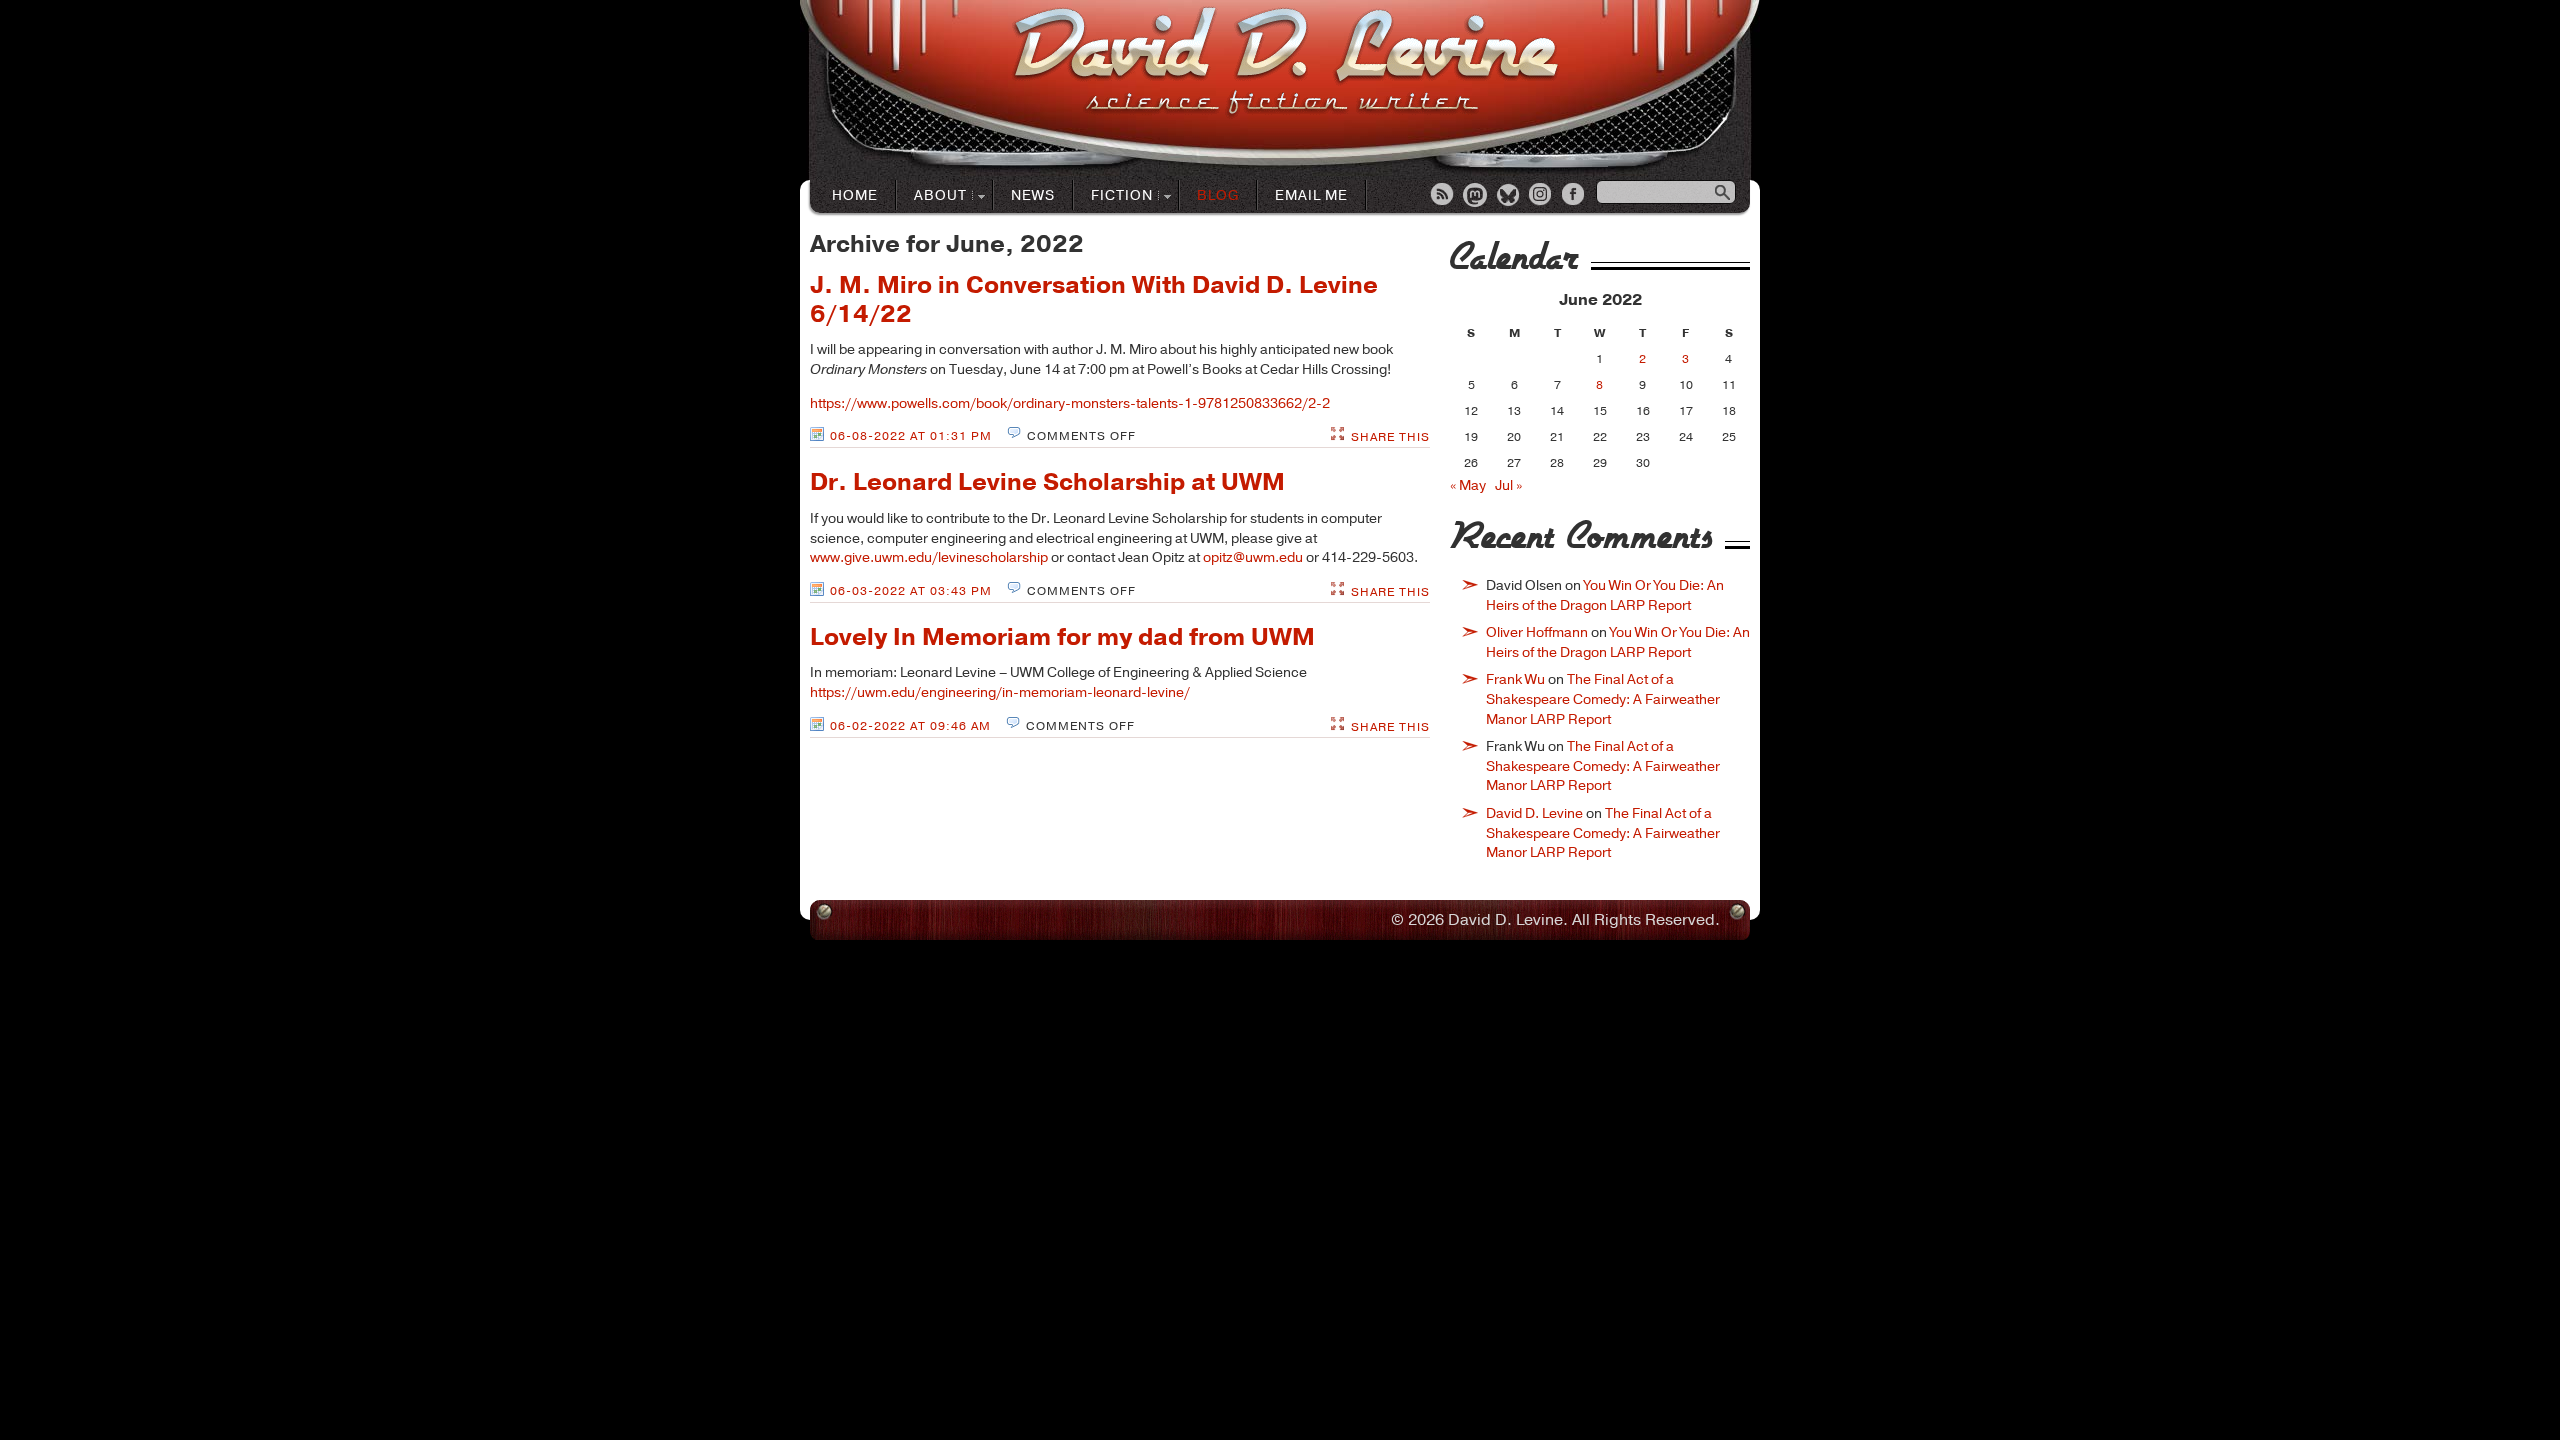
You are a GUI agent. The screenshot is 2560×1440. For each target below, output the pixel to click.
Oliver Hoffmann (1537, 632)
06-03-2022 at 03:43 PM (911, 591)
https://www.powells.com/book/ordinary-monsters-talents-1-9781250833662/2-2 (1070, 403)
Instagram (1542, 196)
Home (855, 195)
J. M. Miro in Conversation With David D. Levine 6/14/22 (1094, 299)
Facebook (1575, 196)
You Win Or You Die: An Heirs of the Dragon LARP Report (1605, 595)
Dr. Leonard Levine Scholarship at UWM (1047, 482)
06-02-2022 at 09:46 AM (910, 726)
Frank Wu (1515, 679)
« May (1468, 485)
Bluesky (1509, 196)
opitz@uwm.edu (1253, 557)
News (1033, 195)
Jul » (1508, 485)
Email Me (1311, 195)
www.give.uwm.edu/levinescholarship (929, 557)
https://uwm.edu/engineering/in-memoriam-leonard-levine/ (1000, 692)
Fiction (1113, 196)
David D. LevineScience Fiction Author (1285, 62)
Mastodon (1476, 196)
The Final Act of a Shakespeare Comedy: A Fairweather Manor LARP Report (1603, 699)
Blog (1218, 195)
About (932, 196)
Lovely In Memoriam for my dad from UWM (1062, 637)
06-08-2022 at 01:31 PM (911, 436)
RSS (1443, 196)
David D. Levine (1534, 813)
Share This (1390, 437)
